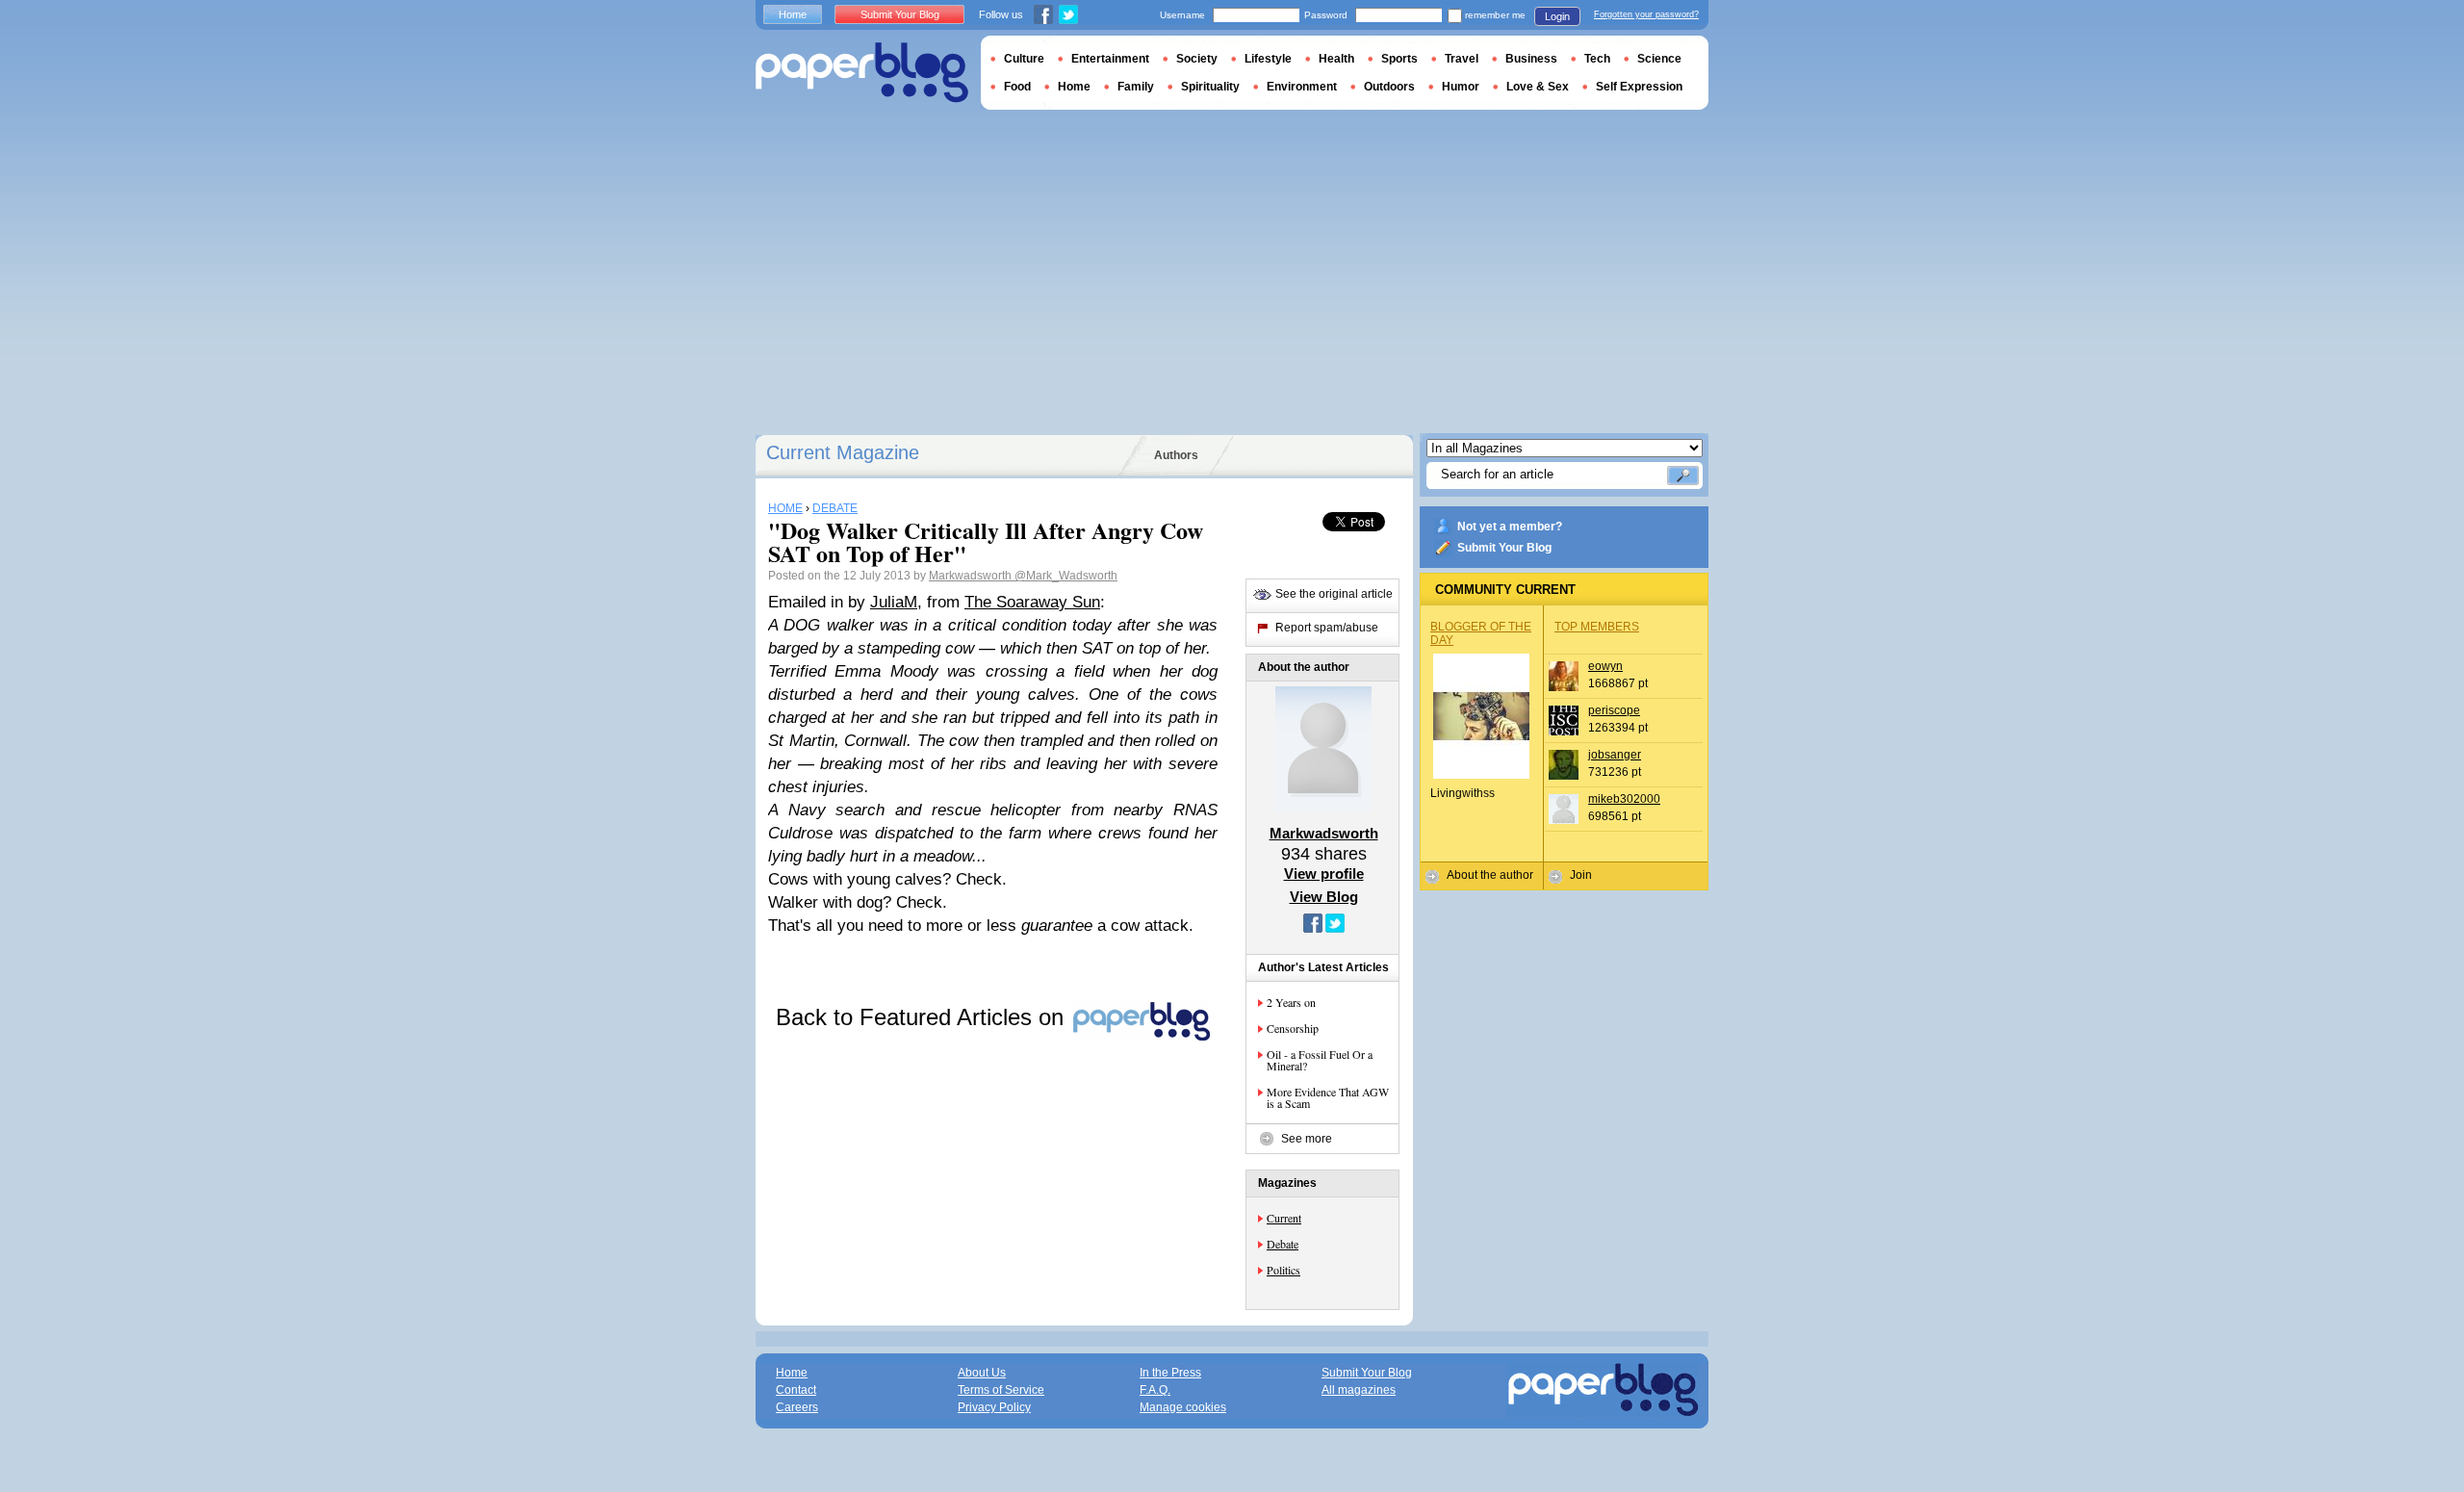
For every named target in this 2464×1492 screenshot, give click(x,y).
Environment (1302, 87)
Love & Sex (1538, 87)
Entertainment (1110, 59)
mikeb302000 (1624, 799)
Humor (1461, 87)
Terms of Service (1001, 1390)
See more (1307, 1139)
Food (1017, 87)
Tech (1597, 59)
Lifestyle (1268, 59)
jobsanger (1615, 755)
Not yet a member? (1510, 527)
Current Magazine (843, 452)
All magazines (1359, 1390)
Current (1284, 1218)
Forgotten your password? (1646, 14)
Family (1136, 87)
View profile (1324, 874)
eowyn (1605, 666)
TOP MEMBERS (1597, 627)
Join (1581, 875)
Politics (1283, 1270)
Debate (1283, 1244)
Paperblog (862, 73)
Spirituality (1210, 87)
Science (1659, 59)
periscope (1614, 710)
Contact (796, 1390)
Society (1197, 59)
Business (1531, 59)
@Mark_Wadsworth (1066, 576)
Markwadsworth (972, 576)
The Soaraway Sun (1032, 602)
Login (1557, 16)
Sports (1399, 59)
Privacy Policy (994, 1407)
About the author (1490, 875)
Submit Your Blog (1504, 548)
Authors (1176, 455)
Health (1336, 59)
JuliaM (894, 602)
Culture (1024, 59)
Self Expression (1639, 87)
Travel (1462, 59)
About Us (982, 1373)
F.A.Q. (1155, 1390)
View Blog (1324, 897)
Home (793, 14)
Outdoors (1389, 87)
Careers (797, 1407)
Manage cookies (1183, 1407)
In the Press (1170, 1373)
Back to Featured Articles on (923, 1017)
